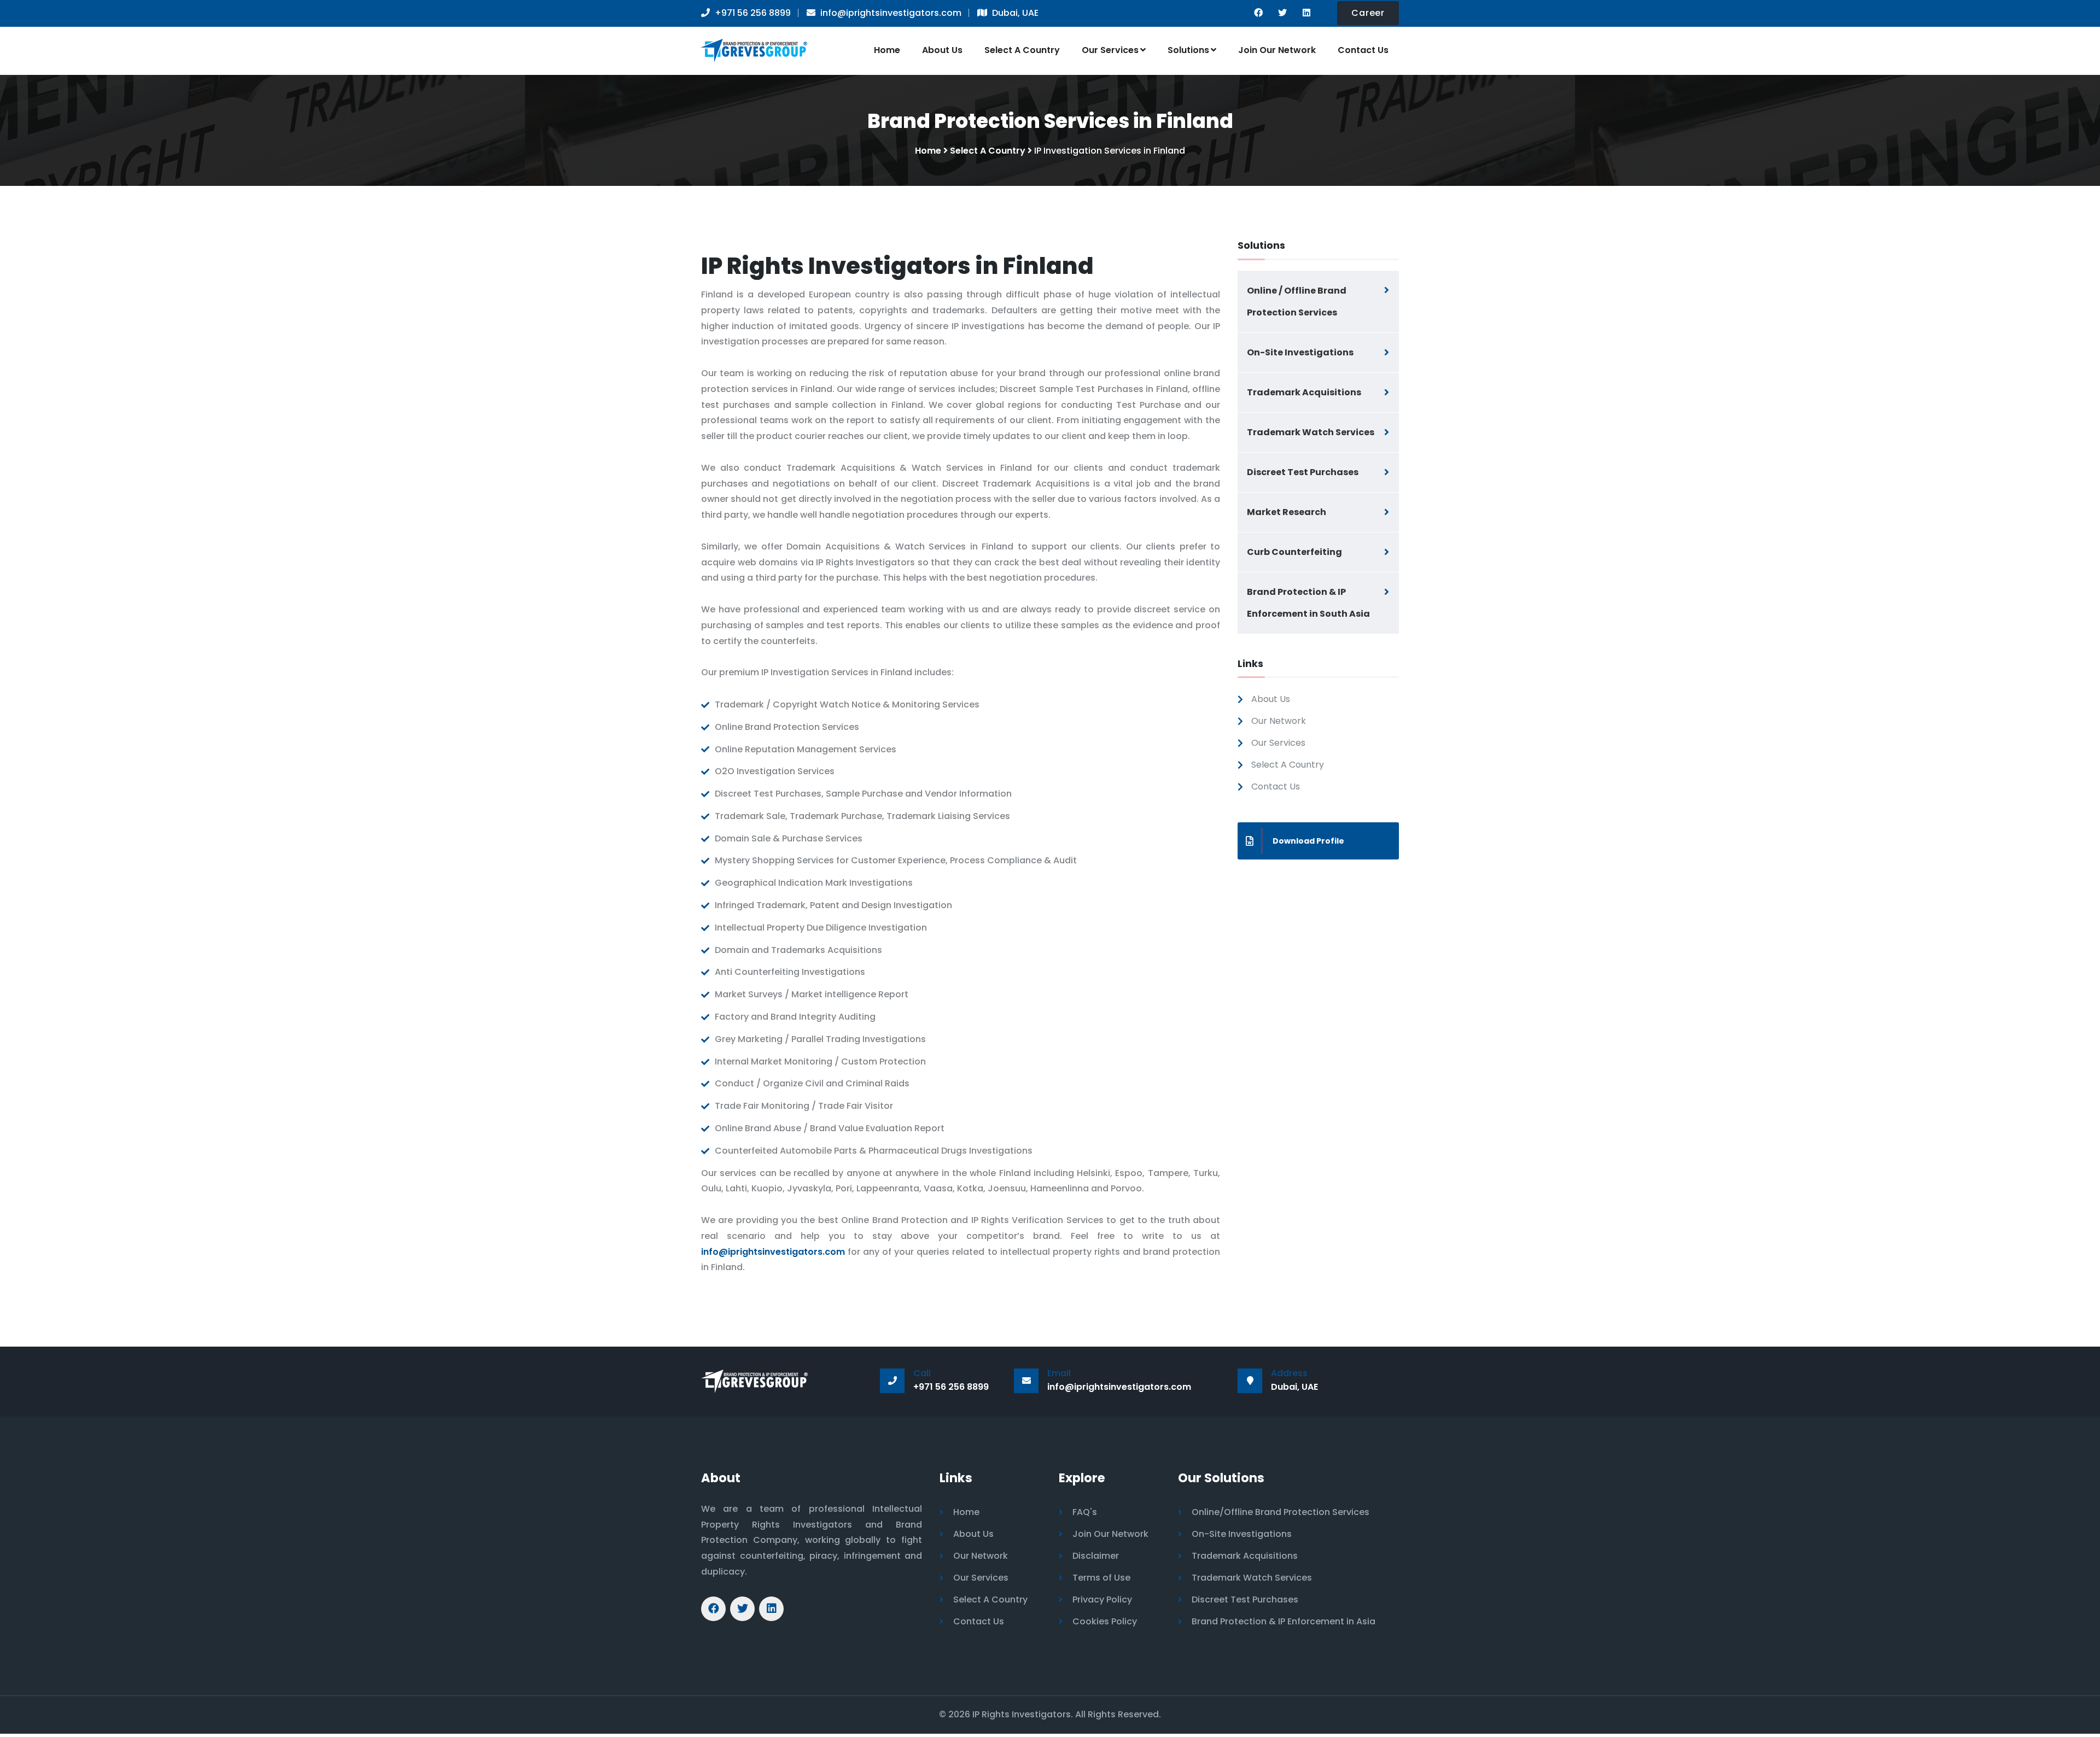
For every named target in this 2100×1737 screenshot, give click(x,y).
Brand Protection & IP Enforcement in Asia (1284, 1621)
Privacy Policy (1102, 1599)
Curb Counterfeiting (1294, 552)
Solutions (1188, 50)
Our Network (1279, 721)
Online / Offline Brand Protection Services (1297, 302)
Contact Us (1363, 50)
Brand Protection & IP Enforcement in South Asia (1308, 603)
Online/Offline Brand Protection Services (1281, 1512)
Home (887, 50)
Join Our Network (1277, 50)
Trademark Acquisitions (1304, 392)
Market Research (1287, 512)
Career (1368, 13)
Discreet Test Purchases (1303, 472)
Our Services (1110, 50)
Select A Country (1022, 50)
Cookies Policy (1105, 1621)
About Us (942, 50)
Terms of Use (1101, 1578)
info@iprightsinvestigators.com (773, 1252)
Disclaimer (1096, 1556)
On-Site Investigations (1300, 352)
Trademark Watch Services (1311, 432)
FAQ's (1085, 1512)
